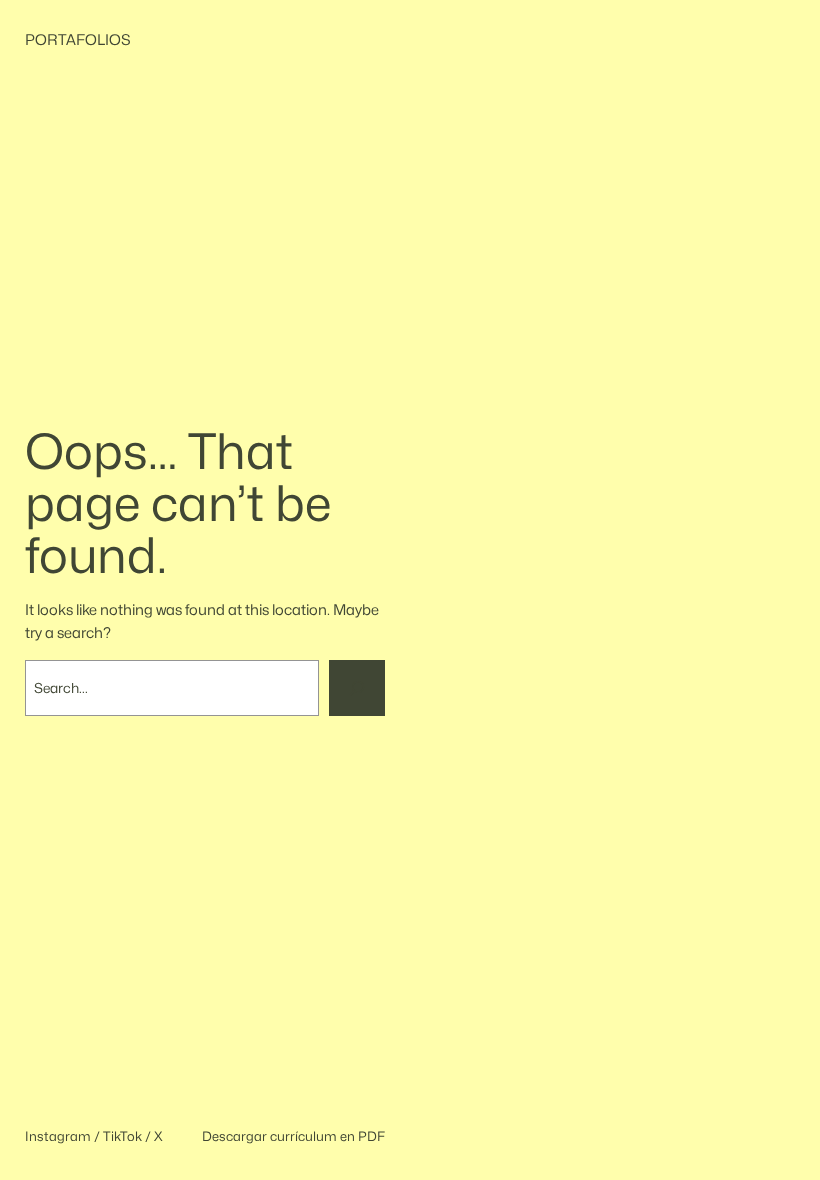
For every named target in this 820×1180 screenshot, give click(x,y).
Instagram (58, 1136)
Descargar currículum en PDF (293, 1136)
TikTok (122, 1136)
